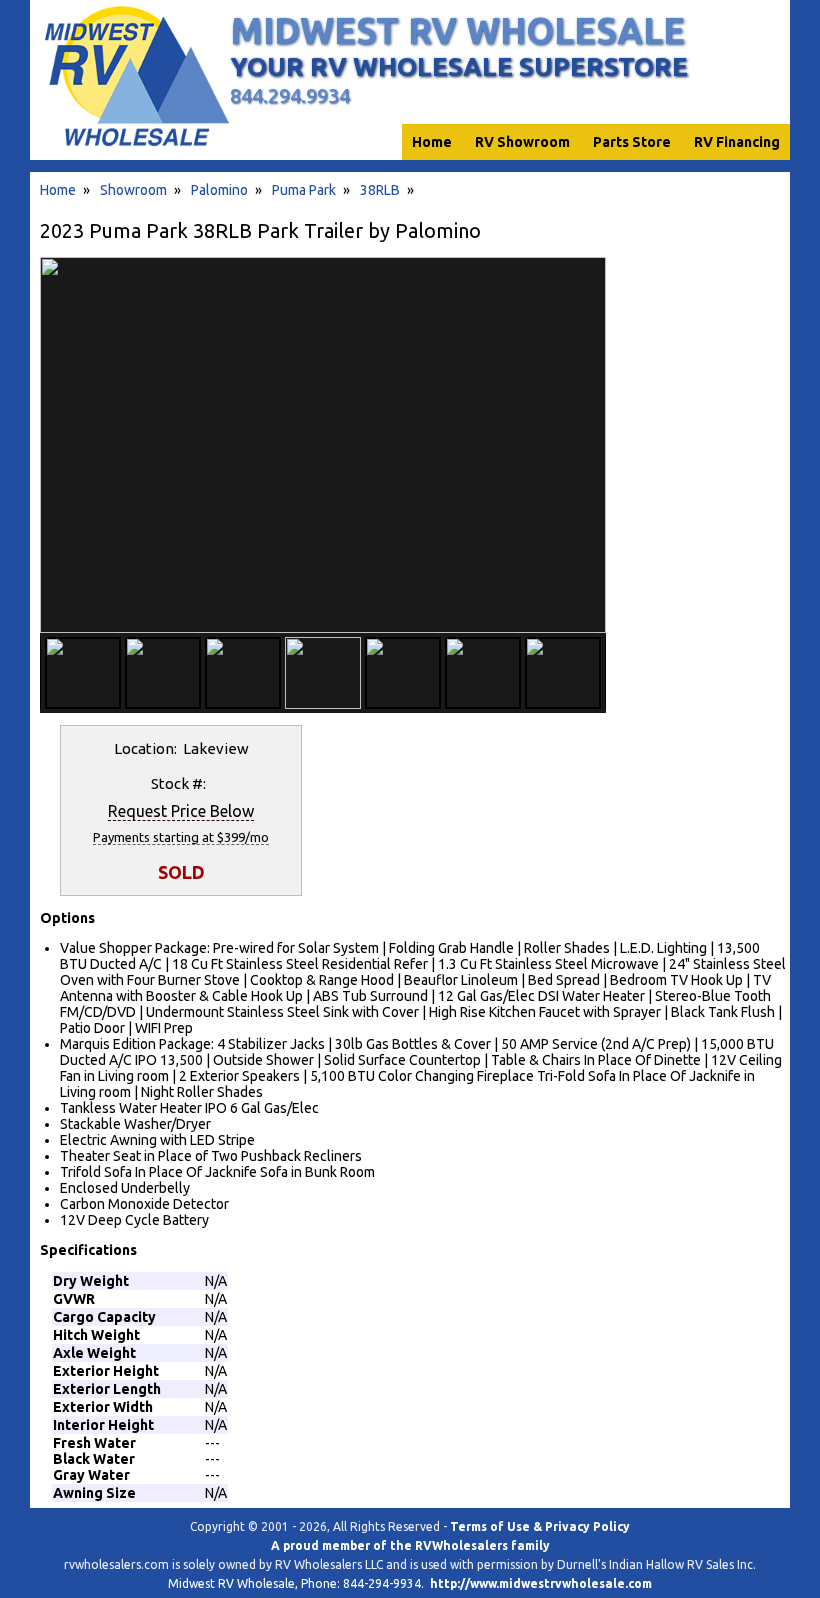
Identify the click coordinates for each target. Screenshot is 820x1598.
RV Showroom (522, 142)
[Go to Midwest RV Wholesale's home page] (135, 146)
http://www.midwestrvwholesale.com (541, 1583)
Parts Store (632, 142)
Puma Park (304, 190)
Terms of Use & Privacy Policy (540, 1526)
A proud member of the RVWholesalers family (410, 1545)
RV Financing (737, 142)
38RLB (380, 190)
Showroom (133, 190)
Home (58, 190)
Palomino (219, 190)
